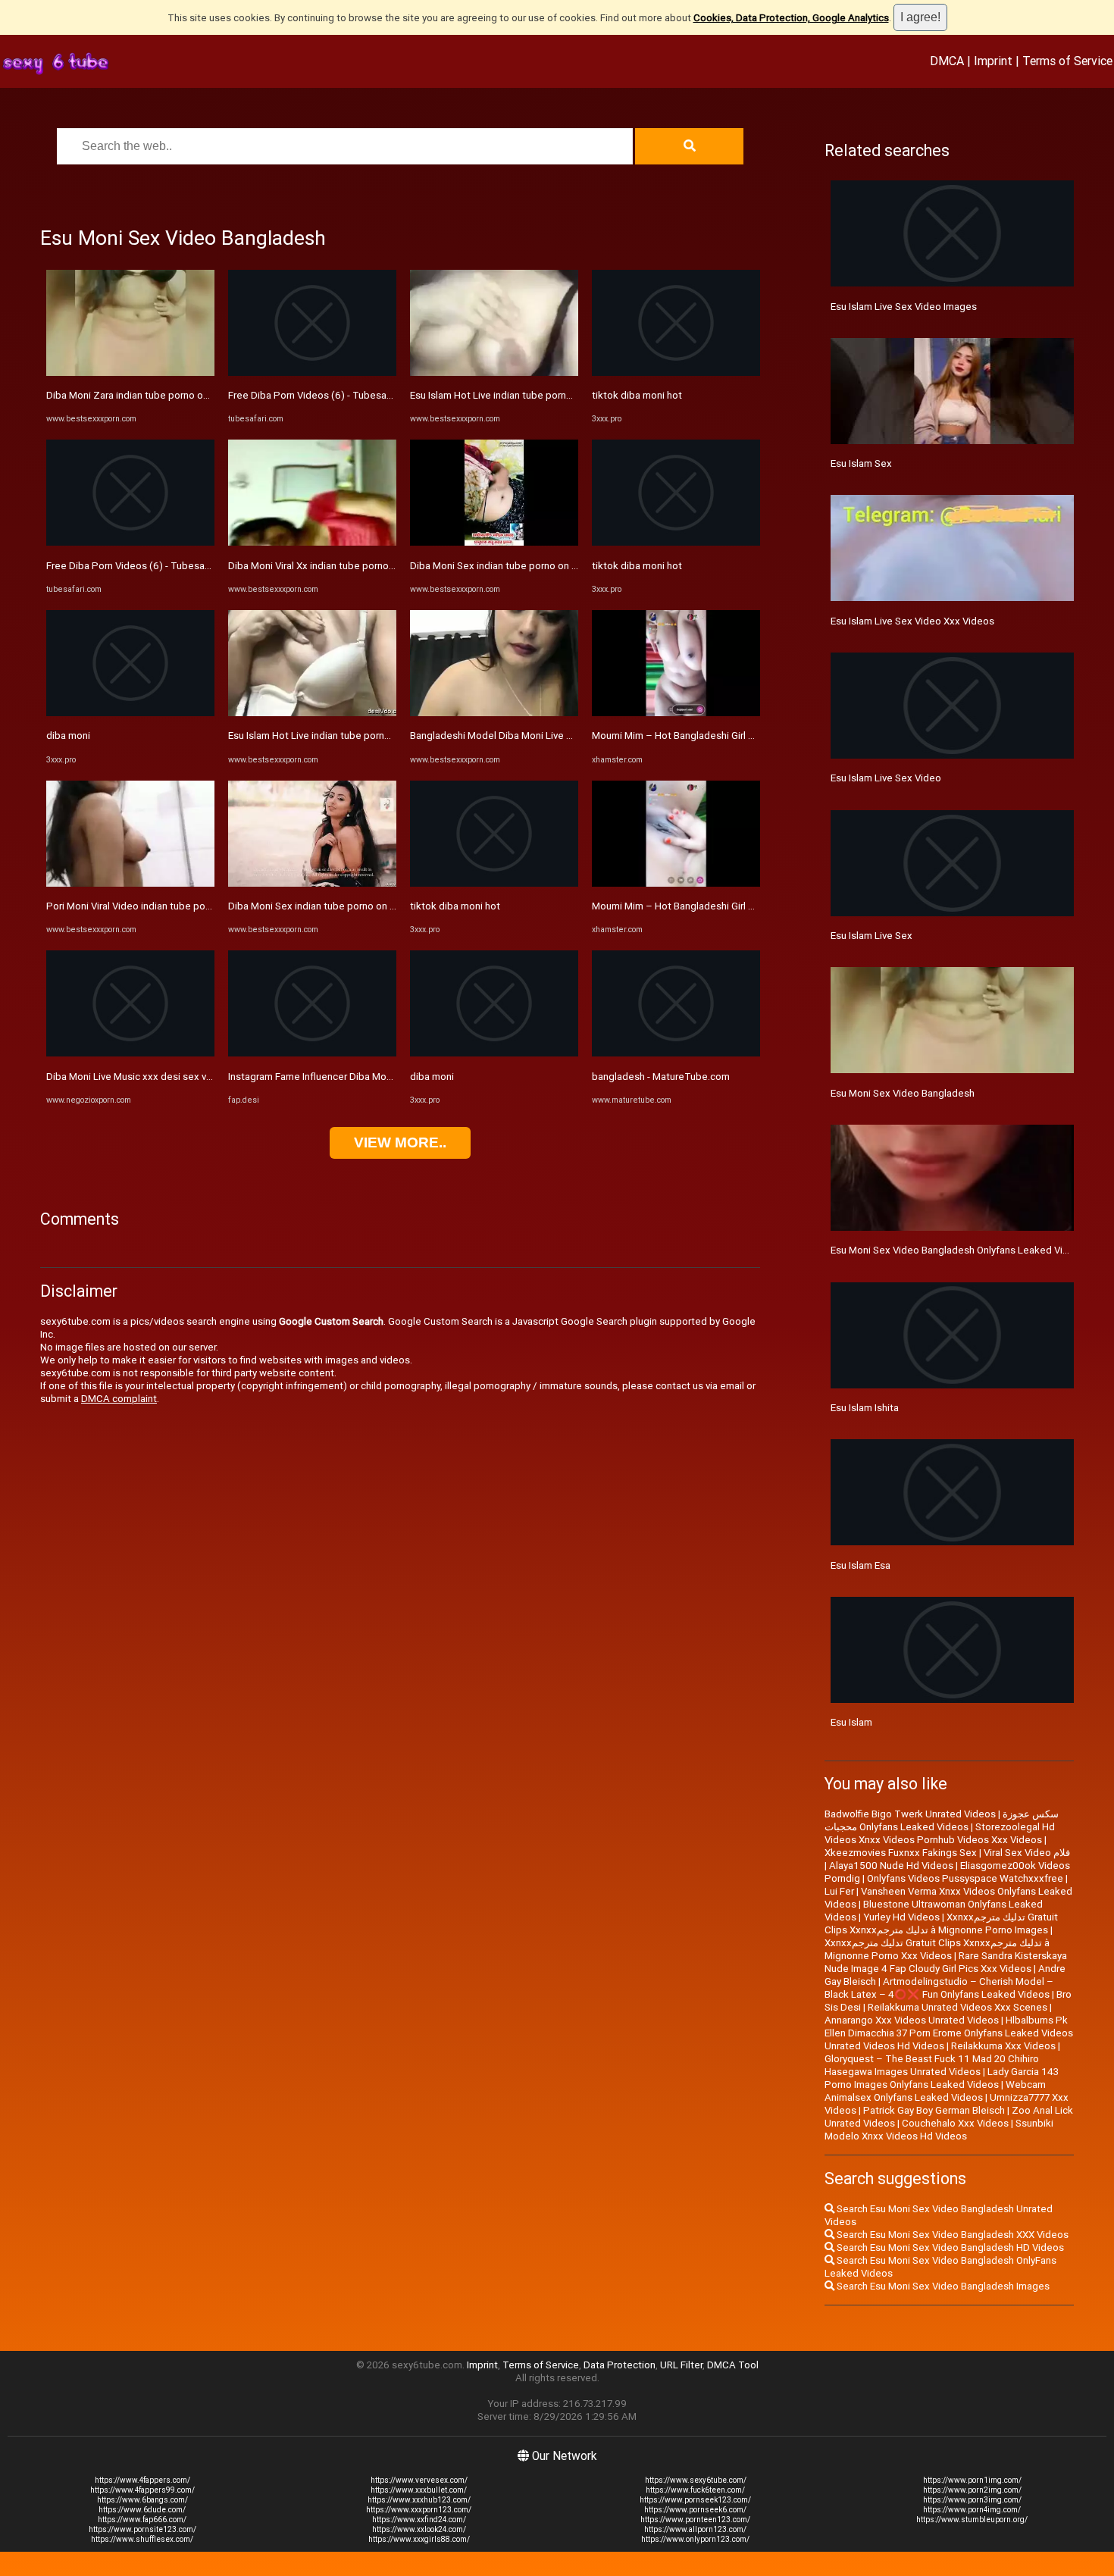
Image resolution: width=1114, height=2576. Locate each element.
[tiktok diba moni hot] (494, 883)
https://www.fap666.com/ (142, 2520)
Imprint (993, 61)
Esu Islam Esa (861, 1565)
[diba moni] (130, 713)
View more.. (400, 1142)
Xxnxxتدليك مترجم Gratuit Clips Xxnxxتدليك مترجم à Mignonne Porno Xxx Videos (937, 1949)
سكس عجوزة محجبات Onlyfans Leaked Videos (942, 1820)
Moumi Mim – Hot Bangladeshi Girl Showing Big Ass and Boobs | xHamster (758, 736)
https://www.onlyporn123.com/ (695, 2539)
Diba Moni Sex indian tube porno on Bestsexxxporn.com (354, 906)
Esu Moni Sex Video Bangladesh (903, 1093)
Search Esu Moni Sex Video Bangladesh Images (942, 2286)
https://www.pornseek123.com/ (695, 2500)
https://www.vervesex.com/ (419, 2480)
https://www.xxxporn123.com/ (419, 2510)
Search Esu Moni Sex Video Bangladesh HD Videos (949, 2247)
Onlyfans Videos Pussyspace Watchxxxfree (965, 1878)
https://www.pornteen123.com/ (695, 2520)
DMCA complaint (119, 1399)
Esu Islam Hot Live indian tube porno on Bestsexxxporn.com (363, 736)
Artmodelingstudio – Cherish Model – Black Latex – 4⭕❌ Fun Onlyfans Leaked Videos (939, 1988)
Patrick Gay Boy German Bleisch (934, 2110)
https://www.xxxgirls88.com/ (419, 2539)
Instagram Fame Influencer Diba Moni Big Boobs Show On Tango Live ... (386, 1077)
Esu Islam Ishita (865, 1408)
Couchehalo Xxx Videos (955, 2123)
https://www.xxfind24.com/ (419, 2520)
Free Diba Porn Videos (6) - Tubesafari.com (144, 566)
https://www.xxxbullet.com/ (419, 2490)
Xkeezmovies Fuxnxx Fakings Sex (901, 1853)
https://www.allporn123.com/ (695, 2529)
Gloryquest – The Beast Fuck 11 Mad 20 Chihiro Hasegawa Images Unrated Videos (932, 2065)
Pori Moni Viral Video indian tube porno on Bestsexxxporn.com (186, 906)
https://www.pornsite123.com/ (142, 2529)
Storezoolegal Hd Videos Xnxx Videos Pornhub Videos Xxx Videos (940, 1833)
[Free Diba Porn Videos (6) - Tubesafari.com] (130, 542)
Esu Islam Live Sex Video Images (904, 307)
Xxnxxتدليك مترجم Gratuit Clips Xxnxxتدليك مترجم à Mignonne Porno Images (941, 1923)
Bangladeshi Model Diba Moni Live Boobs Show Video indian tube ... (562, 736)
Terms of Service (1067, 61)
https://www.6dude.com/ (142, 2510)
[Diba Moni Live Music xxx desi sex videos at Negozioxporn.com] (130, 1053)
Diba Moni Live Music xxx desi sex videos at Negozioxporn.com (189, 1077)
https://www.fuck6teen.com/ (695, 2490)
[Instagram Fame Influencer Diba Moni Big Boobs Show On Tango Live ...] (312, 1053)
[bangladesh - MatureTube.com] (676, 1053)
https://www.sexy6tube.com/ (696, 2480)
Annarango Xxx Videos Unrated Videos (912, 2020)
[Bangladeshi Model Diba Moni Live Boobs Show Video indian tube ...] (494, 713)
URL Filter (681, 2365)
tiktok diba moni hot (455, 906)
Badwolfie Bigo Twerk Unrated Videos (910, 1814)
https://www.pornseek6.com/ (695, 2510)
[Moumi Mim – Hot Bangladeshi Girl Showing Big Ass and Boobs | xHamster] (676, 713)
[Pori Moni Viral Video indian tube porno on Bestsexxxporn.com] (130, 883)
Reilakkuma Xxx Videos (1003, 2046)
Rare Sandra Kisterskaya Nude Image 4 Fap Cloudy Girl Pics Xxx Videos (946, 1962)
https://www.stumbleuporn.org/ (972, 2520)
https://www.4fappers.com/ (142, 2480)
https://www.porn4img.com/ (972, 2510)
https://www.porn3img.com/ (972, 2500)
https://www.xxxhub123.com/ (419, 2500)
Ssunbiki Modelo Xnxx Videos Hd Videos (939, 2130)
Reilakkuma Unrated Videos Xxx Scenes (958, 2007)
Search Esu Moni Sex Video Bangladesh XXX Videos (951, 2235)
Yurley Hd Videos (901, 1917)
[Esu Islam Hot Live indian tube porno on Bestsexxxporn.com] (312, 713)
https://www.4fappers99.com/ (142, 2490)
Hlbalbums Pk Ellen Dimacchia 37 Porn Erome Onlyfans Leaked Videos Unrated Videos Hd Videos (949, 2033)
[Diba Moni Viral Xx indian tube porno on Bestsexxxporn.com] (312, 542)
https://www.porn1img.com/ (972, 2480)
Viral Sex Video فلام (1027, 1853)
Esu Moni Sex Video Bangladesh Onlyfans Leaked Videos (958, 1250)
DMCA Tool (733, 2365)
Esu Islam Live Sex (871, 936)
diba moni (68, 736)
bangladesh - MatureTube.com (661, 1077)
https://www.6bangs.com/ (142, 2500)
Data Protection (620, 2365)
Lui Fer (839, 1891)
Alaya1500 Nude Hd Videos (891, 1865)
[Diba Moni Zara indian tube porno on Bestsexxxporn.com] (130, 372)
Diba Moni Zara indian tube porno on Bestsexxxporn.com (174, 395)
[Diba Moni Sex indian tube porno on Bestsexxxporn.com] (312, 883)
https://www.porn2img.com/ (972, 2490)
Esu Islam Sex (861, 463)
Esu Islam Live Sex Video (886, 778)
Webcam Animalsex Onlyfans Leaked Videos (935, 2091)
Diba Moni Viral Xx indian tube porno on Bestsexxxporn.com (362, 566)
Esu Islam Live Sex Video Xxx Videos (912, 621)
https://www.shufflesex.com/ (142, 2539)
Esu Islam (851, 1722)
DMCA (947, 61)
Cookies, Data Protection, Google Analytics (791, 18)
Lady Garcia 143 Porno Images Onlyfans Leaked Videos (942, 2078)
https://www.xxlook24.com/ (419, 2529)
